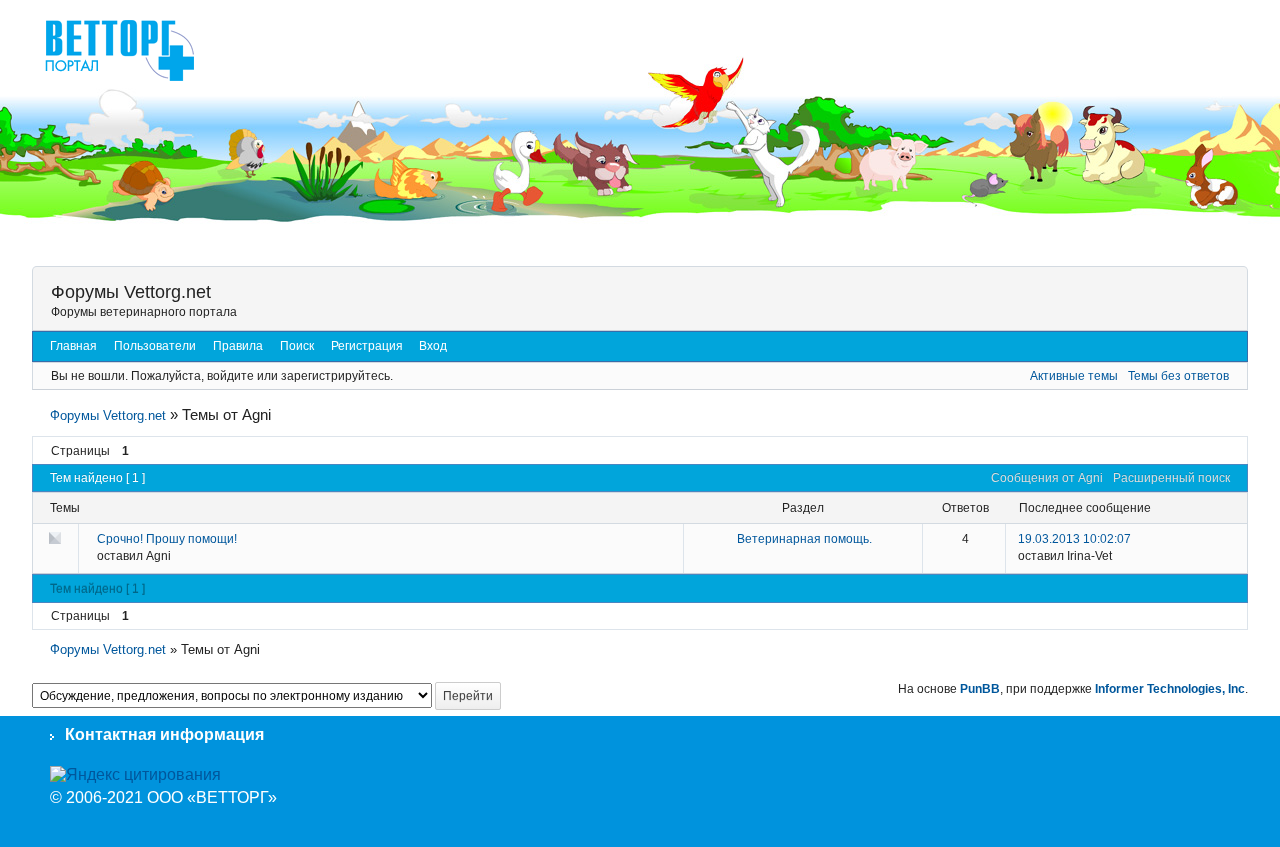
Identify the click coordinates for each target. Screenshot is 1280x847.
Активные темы (1074, 376)
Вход (433, 346)
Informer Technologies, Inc (1170, 689)
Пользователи (155, 346)
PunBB (980, 689)
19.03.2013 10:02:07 (1074, 539)
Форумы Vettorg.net (131, 292)
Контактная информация (164, 734)
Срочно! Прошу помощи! (167, 539)
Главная (73, 346)
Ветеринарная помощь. (804, 539)
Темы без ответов (1178, 376)
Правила (238, 346)
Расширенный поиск (1171, 478)
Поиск (297, 346)
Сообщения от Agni (1047, 478)
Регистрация (367, 346)
